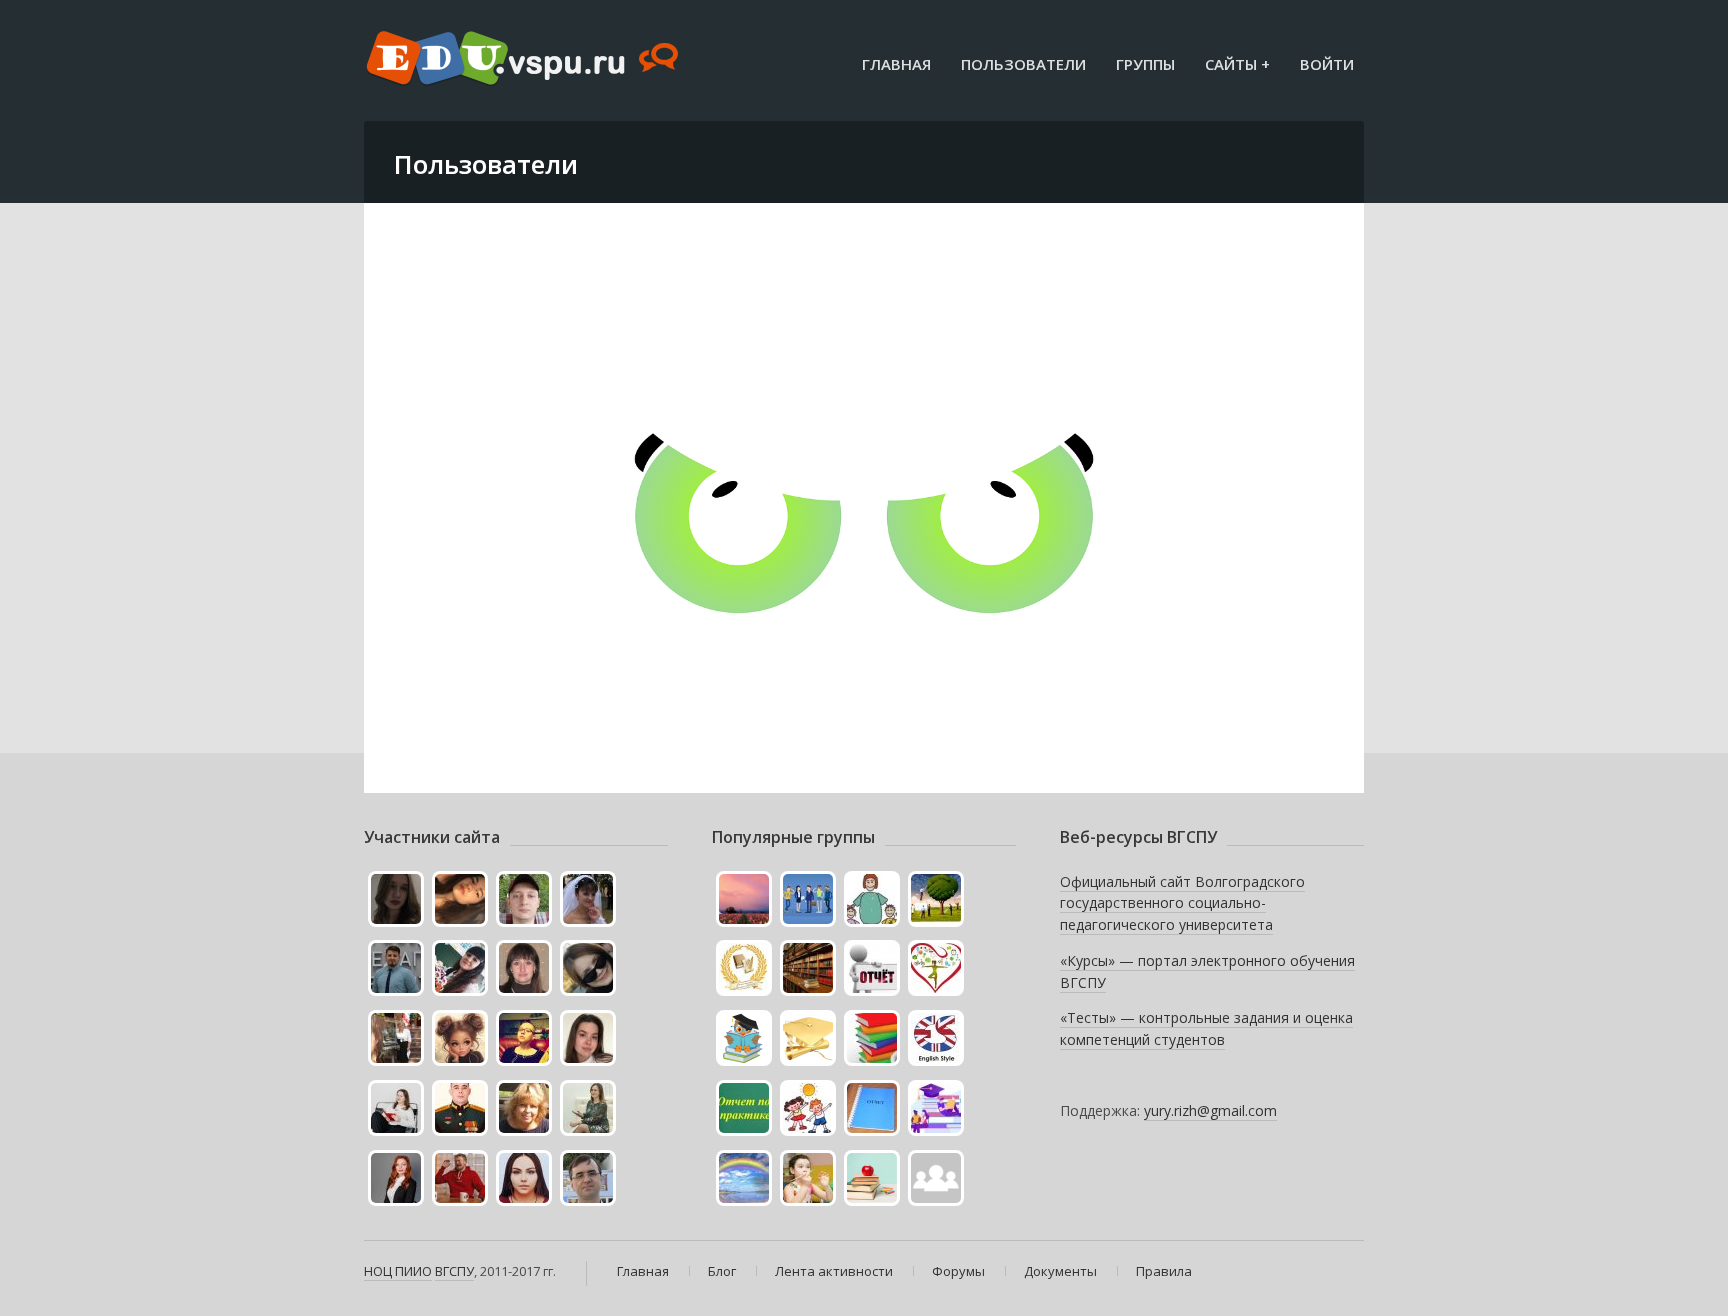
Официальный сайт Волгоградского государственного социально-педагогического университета (1182, 903)
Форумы (958, 1271)
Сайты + (1237, 64)
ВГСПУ (454, 1271)
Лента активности (834, 1271)
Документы (1060, 1271)
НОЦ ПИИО (398, 1271)
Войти (1327, 64)
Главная (896, 64)
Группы (1145, 64)
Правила (1164, 1271)
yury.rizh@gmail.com (1210, 1110)
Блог (722, 1271)
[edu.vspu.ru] (524, 60)
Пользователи (1023, 64)
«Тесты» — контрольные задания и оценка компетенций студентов (1206, 1028)
